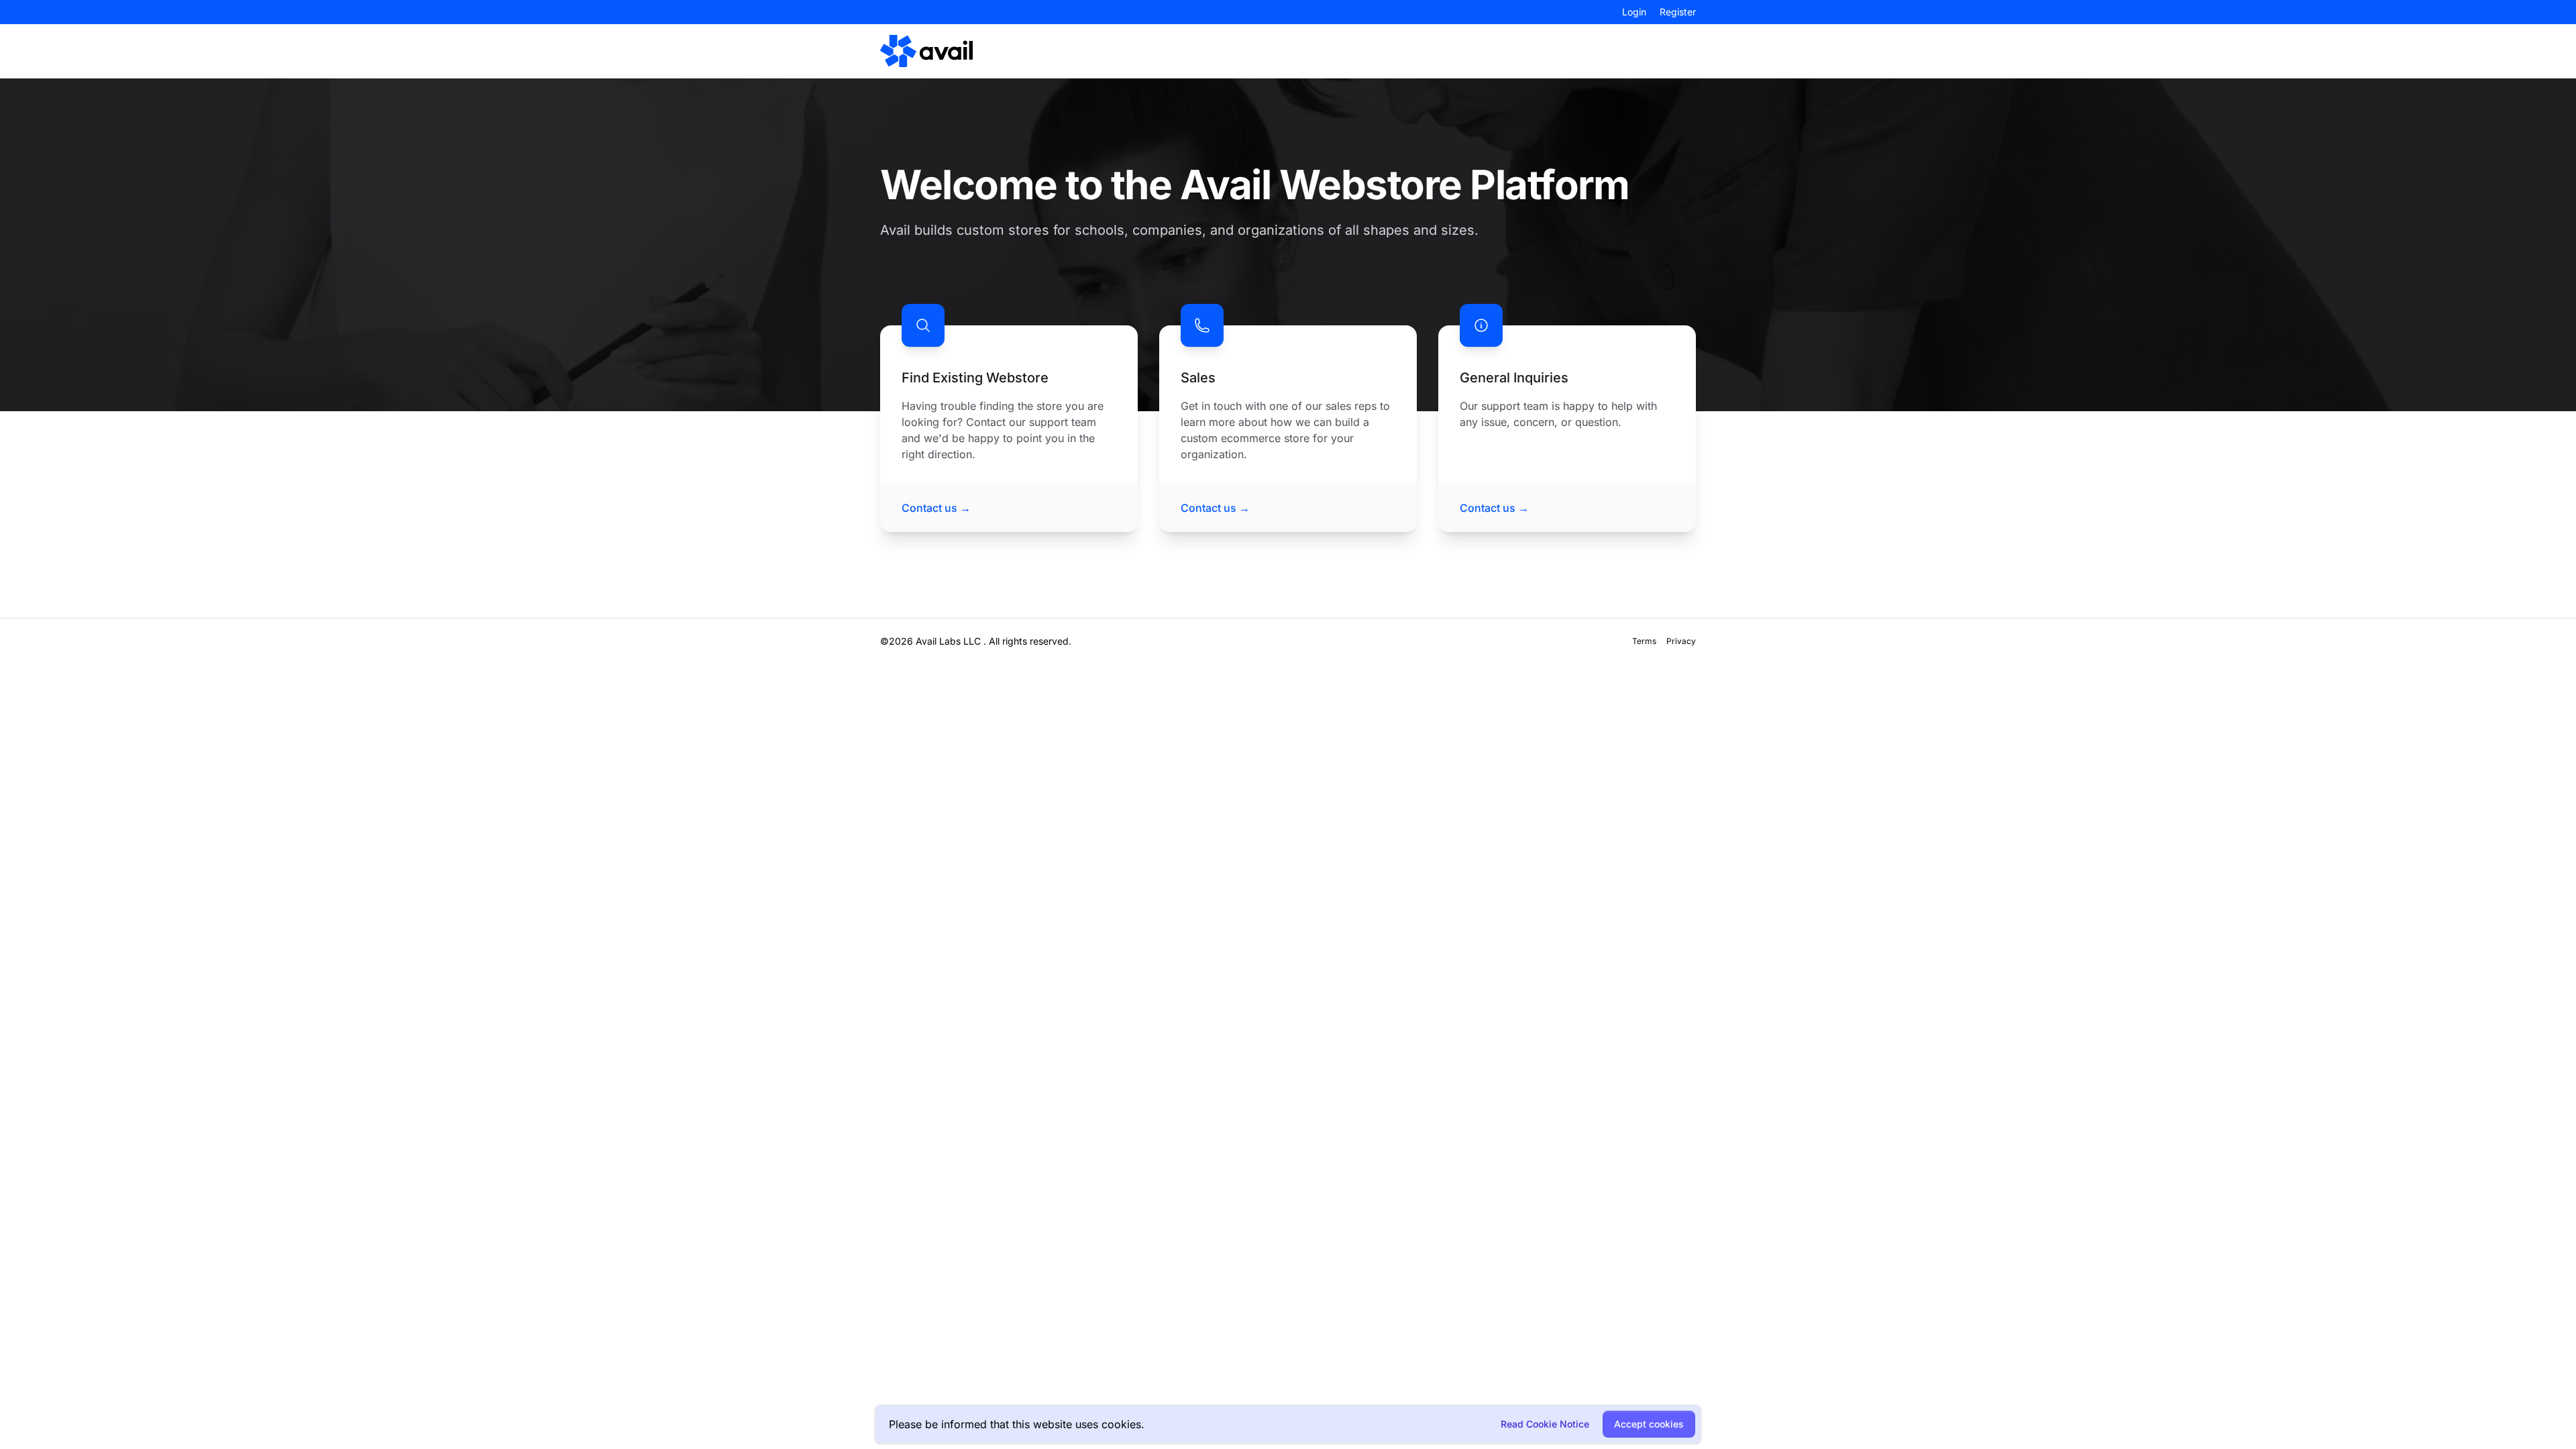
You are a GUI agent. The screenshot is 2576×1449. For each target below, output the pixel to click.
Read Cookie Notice (1545, 1424)
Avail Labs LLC (948, 641)
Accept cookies (1649, 1424)
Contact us (936, 508)
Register (1678, 12)
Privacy (1681, 641)
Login (1634, 12)
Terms (1644, 641)
